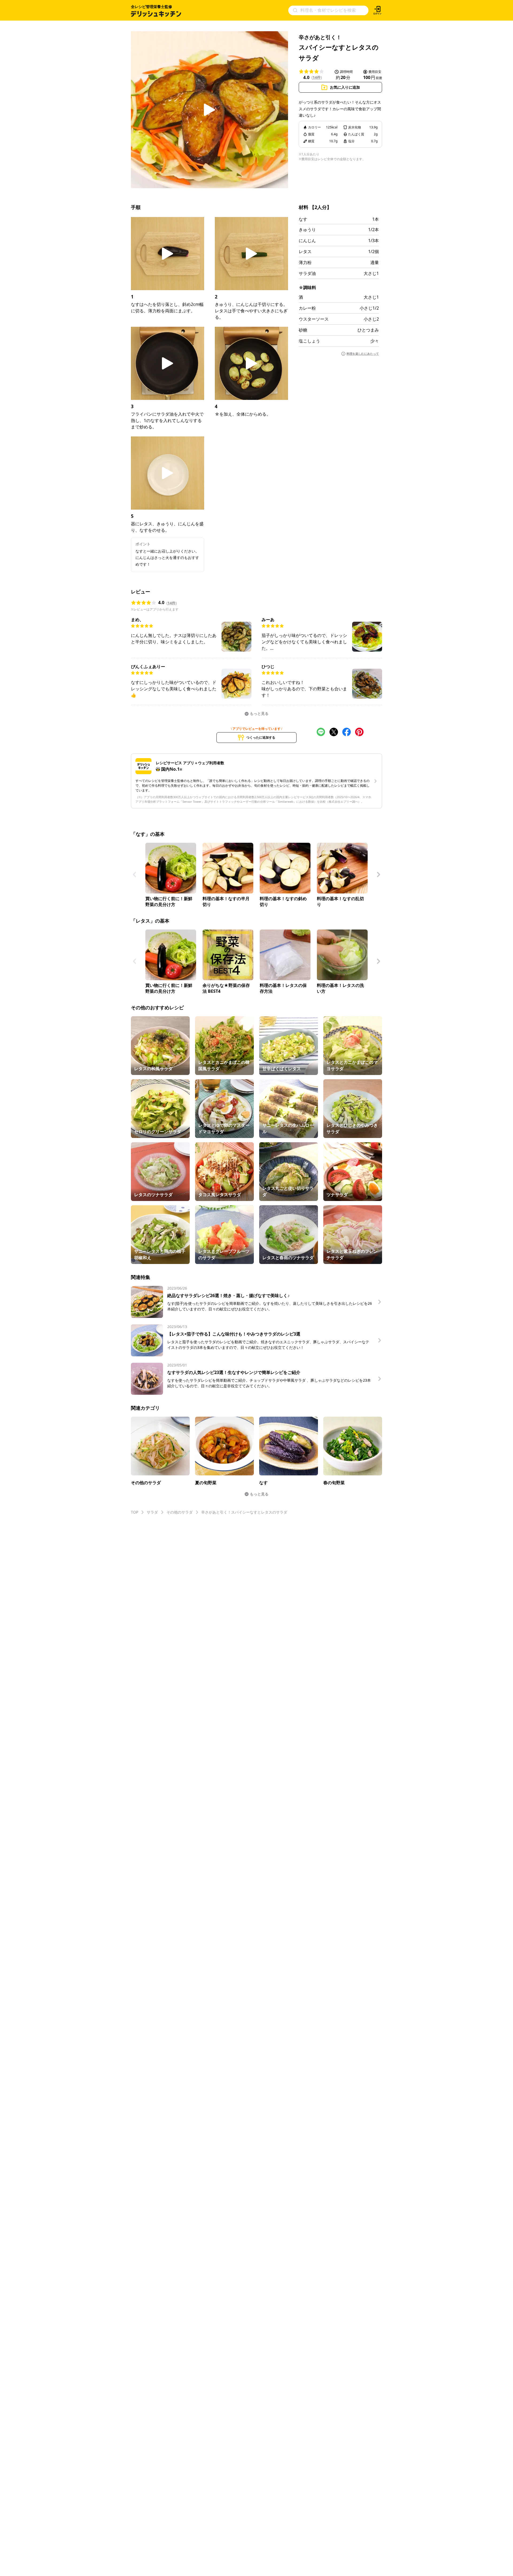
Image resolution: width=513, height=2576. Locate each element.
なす (303, 219)
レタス (305, 251)
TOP (135, 1512)
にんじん (307, 241)
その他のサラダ (180, 1512)
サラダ (152, 1512)
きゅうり (307, 230)
